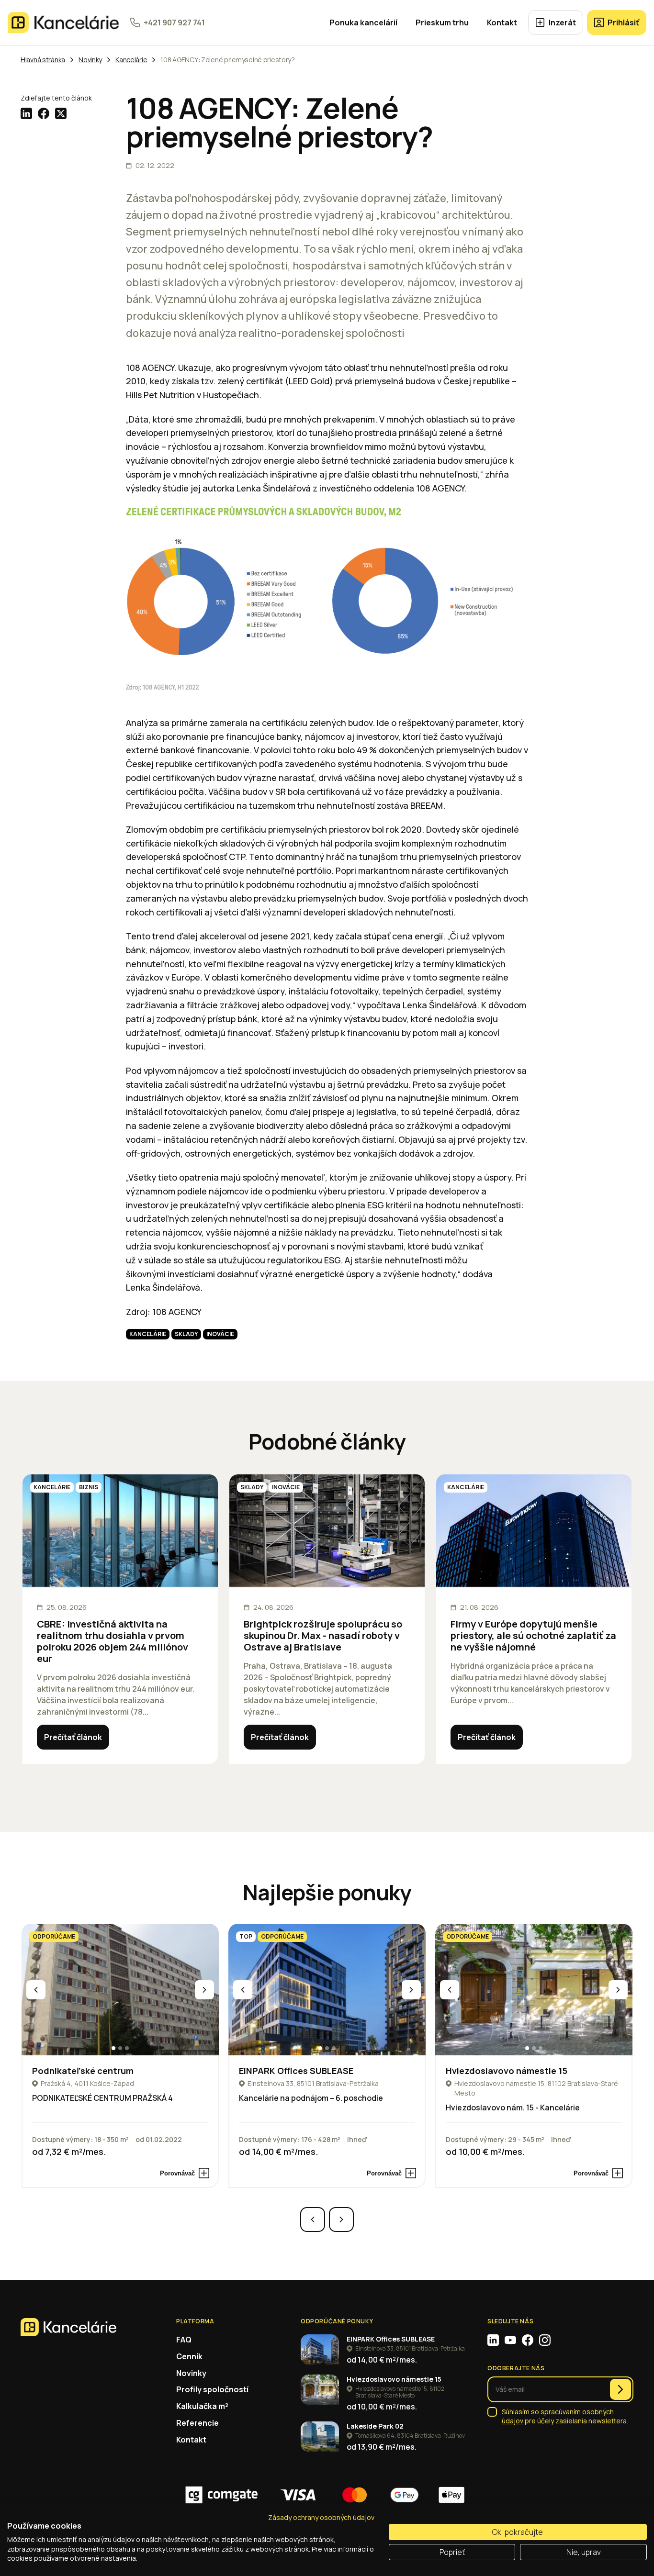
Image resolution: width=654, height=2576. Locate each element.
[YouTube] (510, 2340)
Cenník (189, 2356)
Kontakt (502, 22)
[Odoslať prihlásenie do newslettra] (620, 2389)
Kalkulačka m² (202, 2406)
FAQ (184, 2340)
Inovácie (220, 1334)
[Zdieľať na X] (61, 113)
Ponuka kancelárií (363, 22)
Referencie (197, 2423)
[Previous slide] (36, 1990)
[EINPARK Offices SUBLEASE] (327, 1990)
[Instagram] (545, 2340)
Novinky (191, 2373)
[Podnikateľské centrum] (120, 1990)
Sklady (186, 1334)
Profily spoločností (212, 2389)
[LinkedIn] (493, 2340)
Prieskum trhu (442, 22)
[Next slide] (204, 1990)
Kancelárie (148, 1334)
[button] (113, 2048)
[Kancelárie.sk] (63, 22)
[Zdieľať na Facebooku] (44, 113)
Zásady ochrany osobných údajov (321, 2517)
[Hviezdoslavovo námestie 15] (534, 1990)
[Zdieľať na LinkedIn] (26, 113)
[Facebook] (528, 2340)
